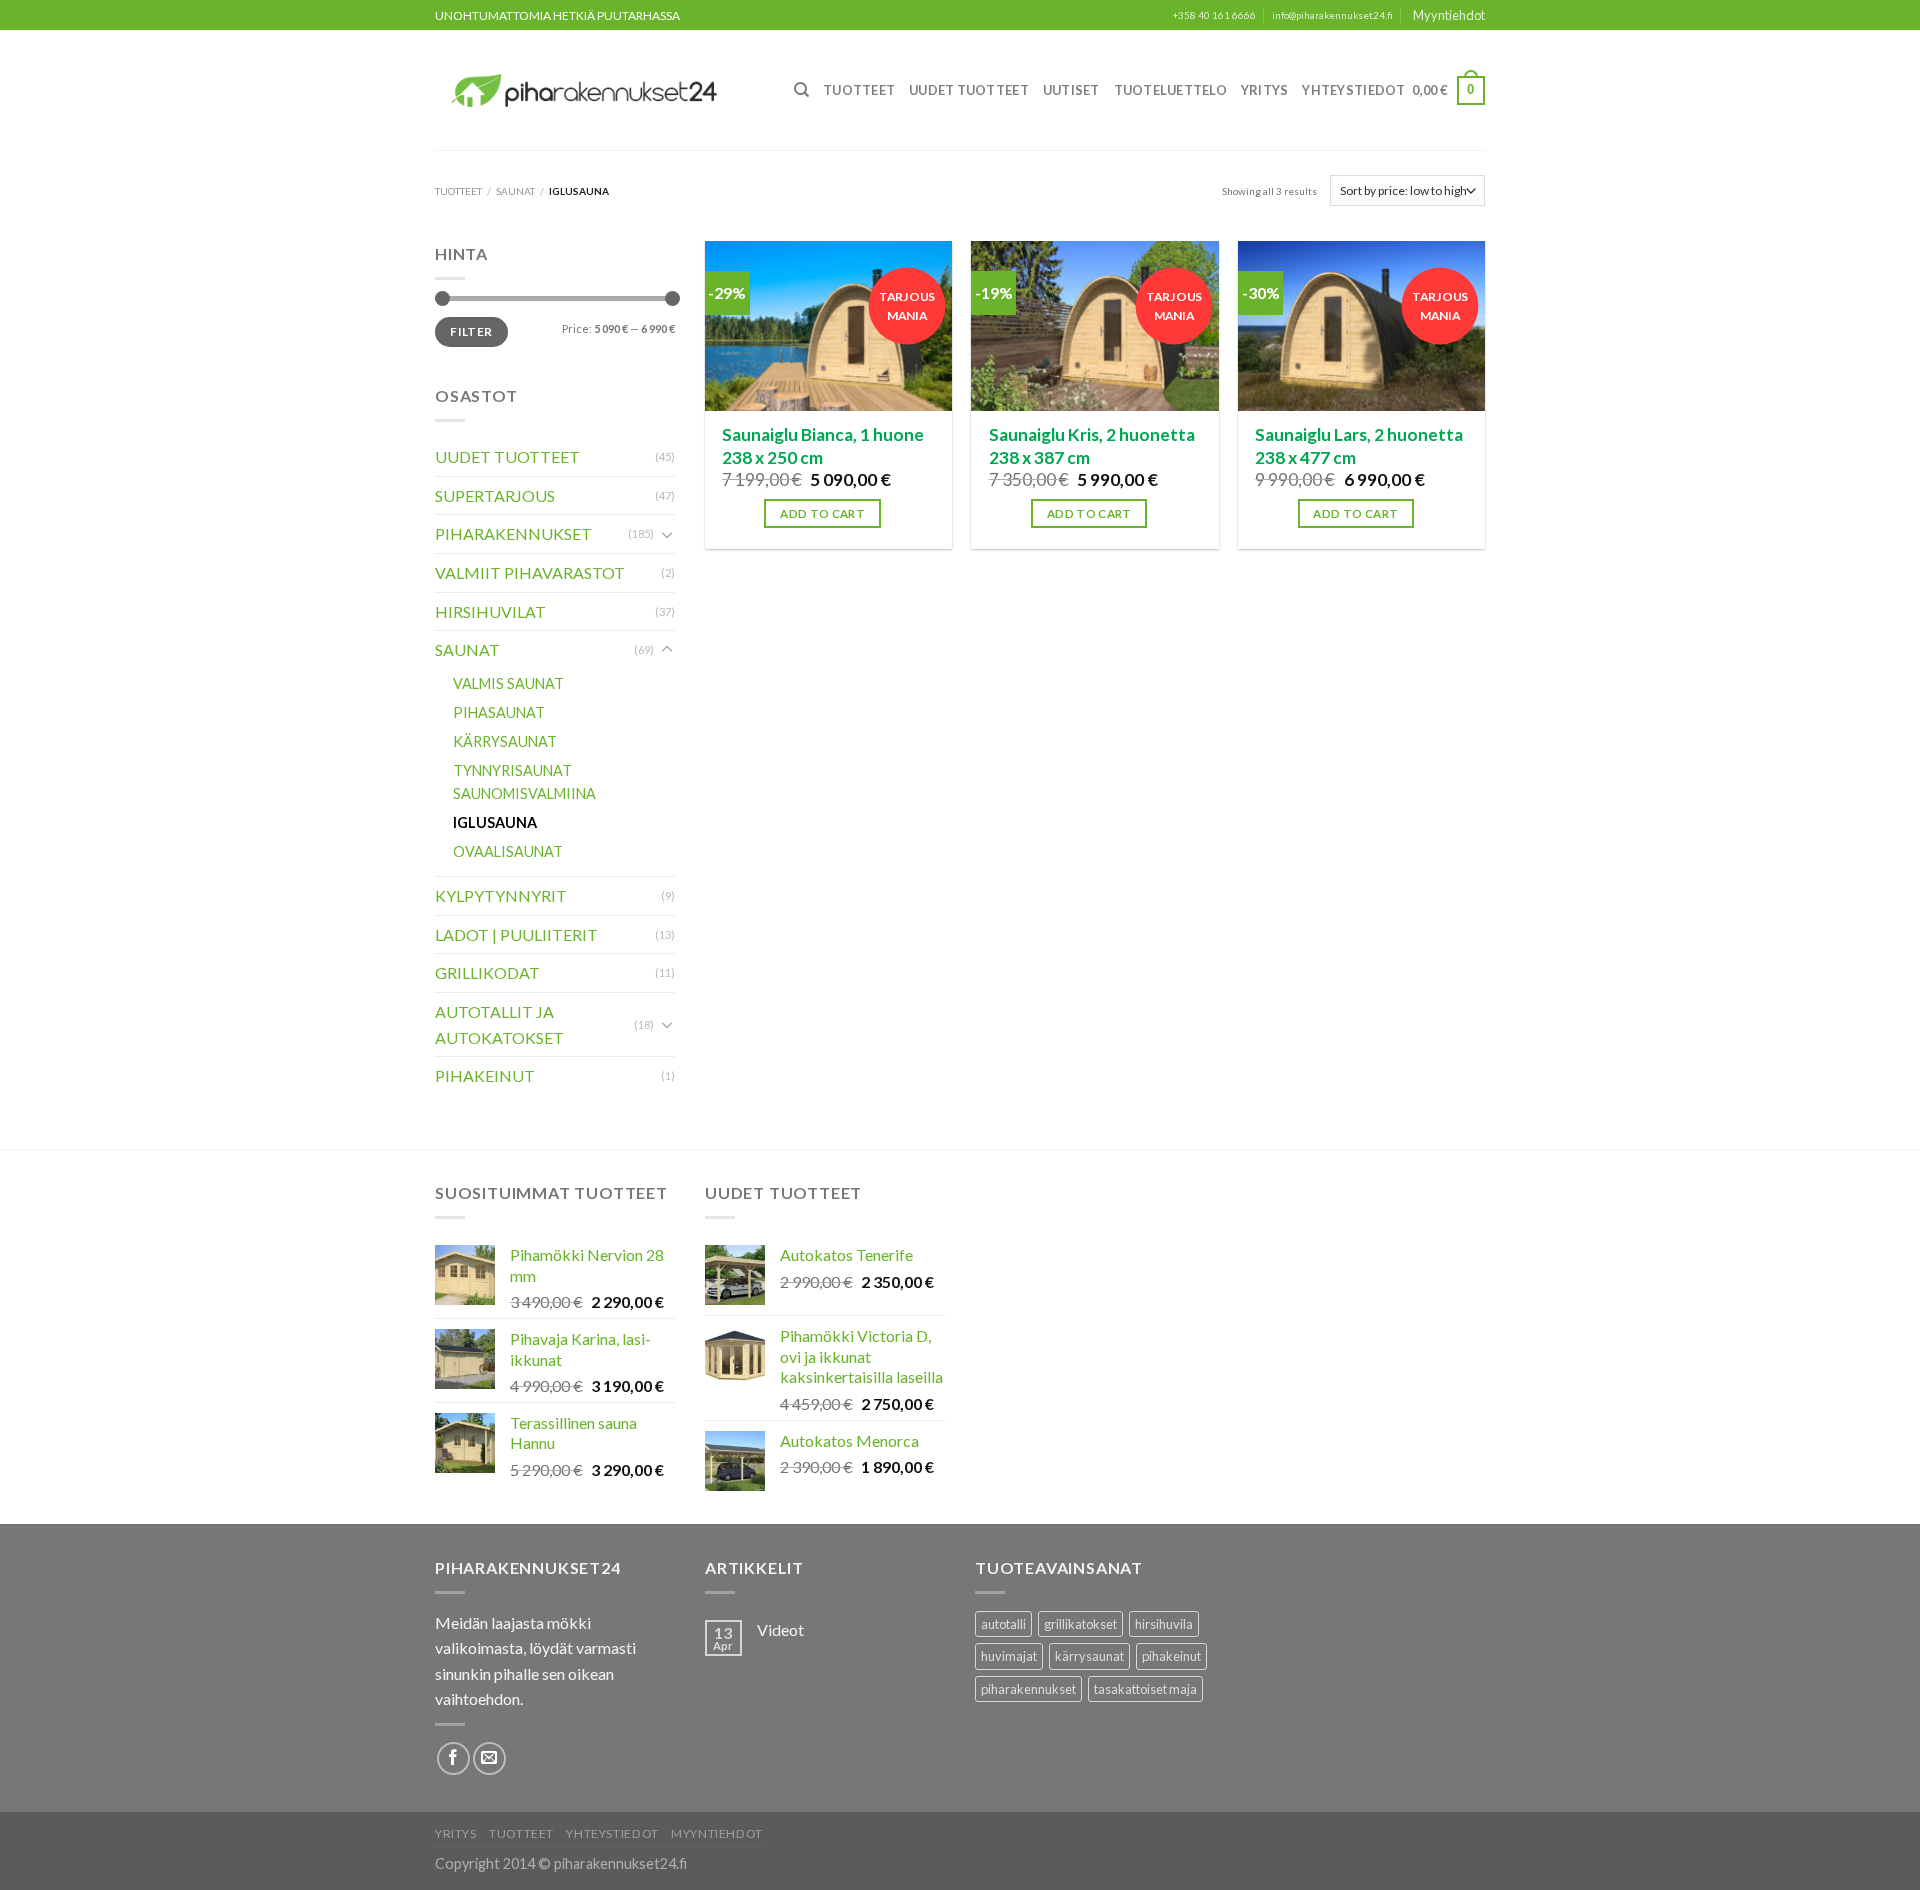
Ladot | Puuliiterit (516, 934)
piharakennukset (1028, 1689)
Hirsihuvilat (490, 611)
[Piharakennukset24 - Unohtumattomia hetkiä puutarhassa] (596, 90)
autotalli (1003, 1624)
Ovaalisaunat (508, 851)
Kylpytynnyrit (501, 895)
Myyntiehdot (1449, 15)
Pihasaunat (499, 712)
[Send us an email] (489, 1758)
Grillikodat (487, 972)
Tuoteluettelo (1170, 90)
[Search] (801, 90)
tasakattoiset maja (1145, 1689)
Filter (471, 331)
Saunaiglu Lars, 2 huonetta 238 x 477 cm (1359, 445)
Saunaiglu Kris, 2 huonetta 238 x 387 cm (1092, 445)
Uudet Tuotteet (969, 90)
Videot (780, 1629)
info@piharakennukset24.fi (1332, 15)
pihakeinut (1171, 1656)
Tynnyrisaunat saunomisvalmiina (524, 782)
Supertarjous (495, 495)
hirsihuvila (1164, 1624)
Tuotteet (859, 90)
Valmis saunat (508, 683)
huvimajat (1009, 1656)
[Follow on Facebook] (453, 1758)
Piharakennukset (513, 533)
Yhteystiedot (1353, 90)
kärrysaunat (1089, 1656)
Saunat (515, 191)
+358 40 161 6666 (1214, 15)
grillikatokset (1080, 1624)
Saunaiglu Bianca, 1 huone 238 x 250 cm (823, 445)
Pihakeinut (485, 1075)
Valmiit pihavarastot (530, 572)
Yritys (1265, 90)
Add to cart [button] (822, 513)
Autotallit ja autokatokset (499, 1024)
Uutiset (1071, 90)
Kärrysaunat (505, 741)
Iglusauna (495, 822)
